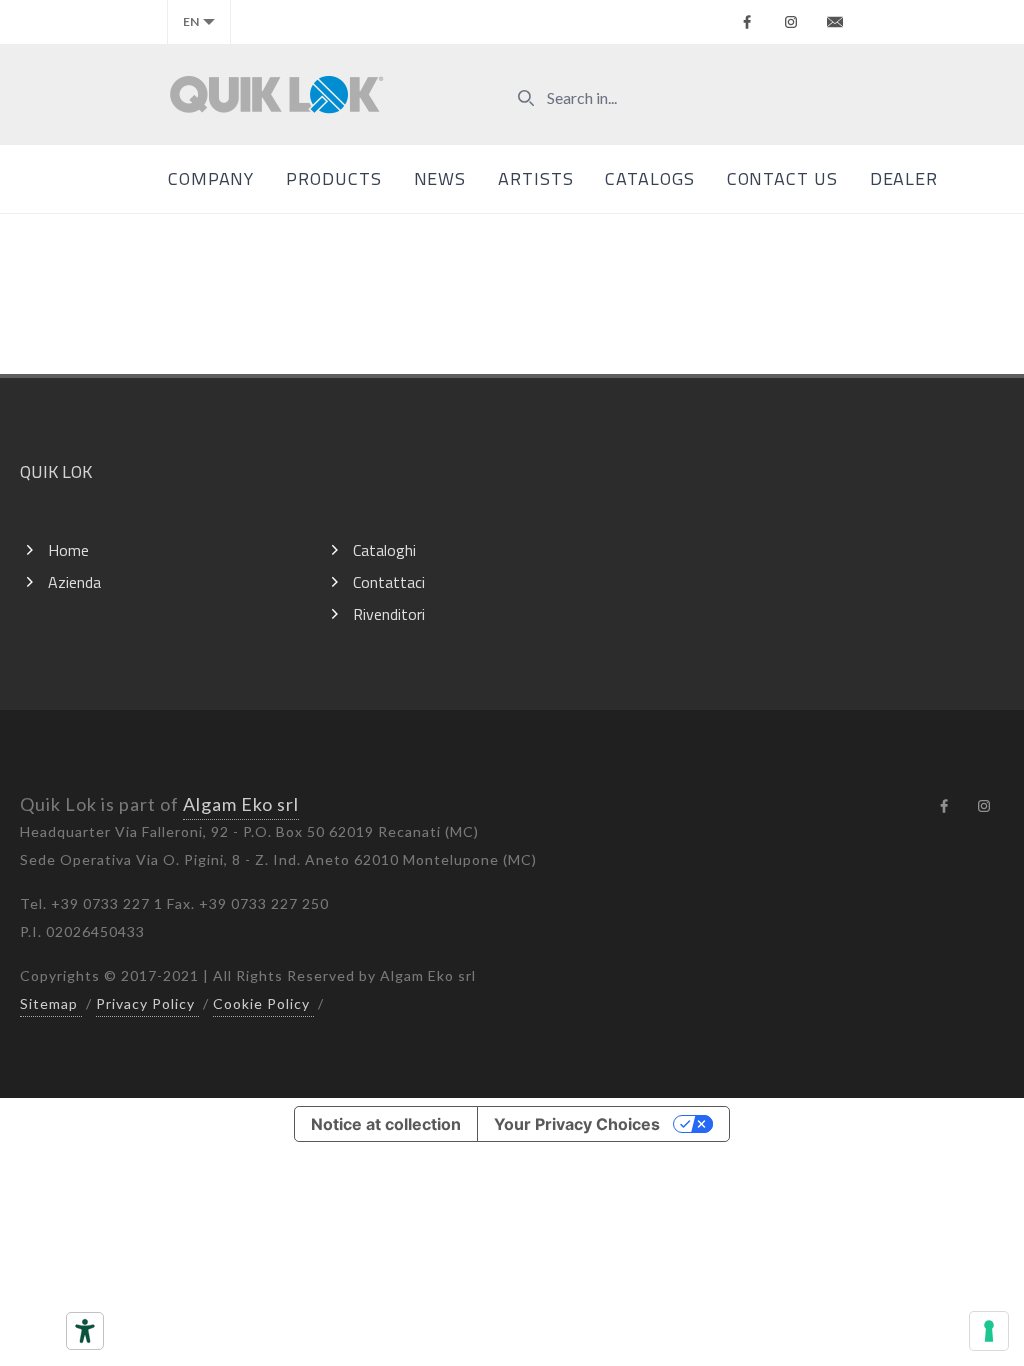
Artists (535, 178)
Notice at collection (386, 1124)
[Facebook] (747, 22)
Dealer (904, 178)
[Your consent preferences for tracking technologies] (989, 1331)
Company (211, 178)
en (191, 21)
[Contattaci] (835, 22)
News (440, 178)
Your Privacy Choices (577, 1124)
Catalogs (649, 178)
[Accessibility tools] (85, 1331)
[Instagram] (791, 22)
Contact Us (782, 178)
